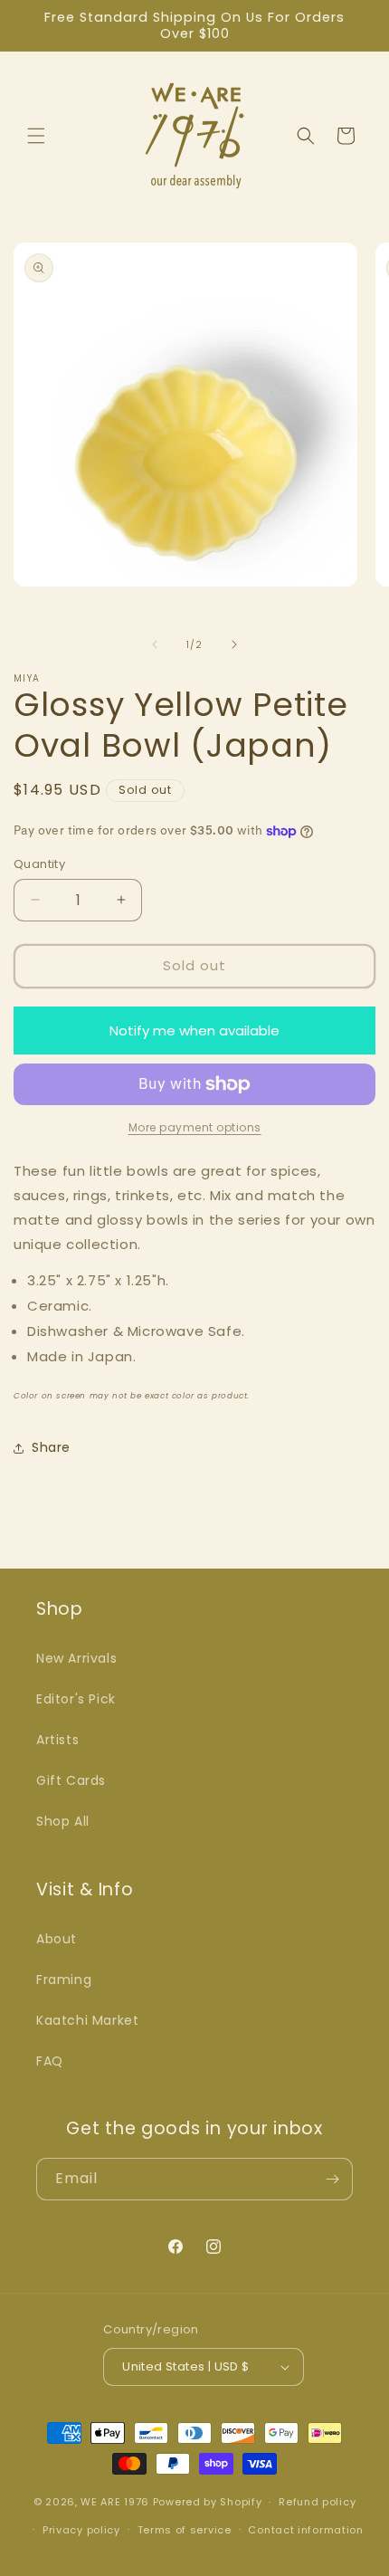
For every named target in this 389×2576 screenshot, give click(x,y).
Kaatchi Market (87, 2020)
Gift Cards (71, 1780)
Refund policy (317, 2502)
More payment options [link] (195, 1127)
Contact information (305, 2530)
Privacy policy (81, 2530)
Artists (57, 1740)
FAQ (50, 2061)
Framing (64, 1980)
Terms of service (185, 2530)
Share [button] (51, 1447)
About (57, 1939)
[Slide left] (155, 644)
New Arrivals (76, 1658)
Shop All (63, 1821)
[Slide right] (234, 644)
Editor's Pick (76, 1699)
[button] (36, 136)
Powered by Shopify (208, 2502)
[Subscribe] (332, 2179)
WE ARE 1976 (115, 2502)
